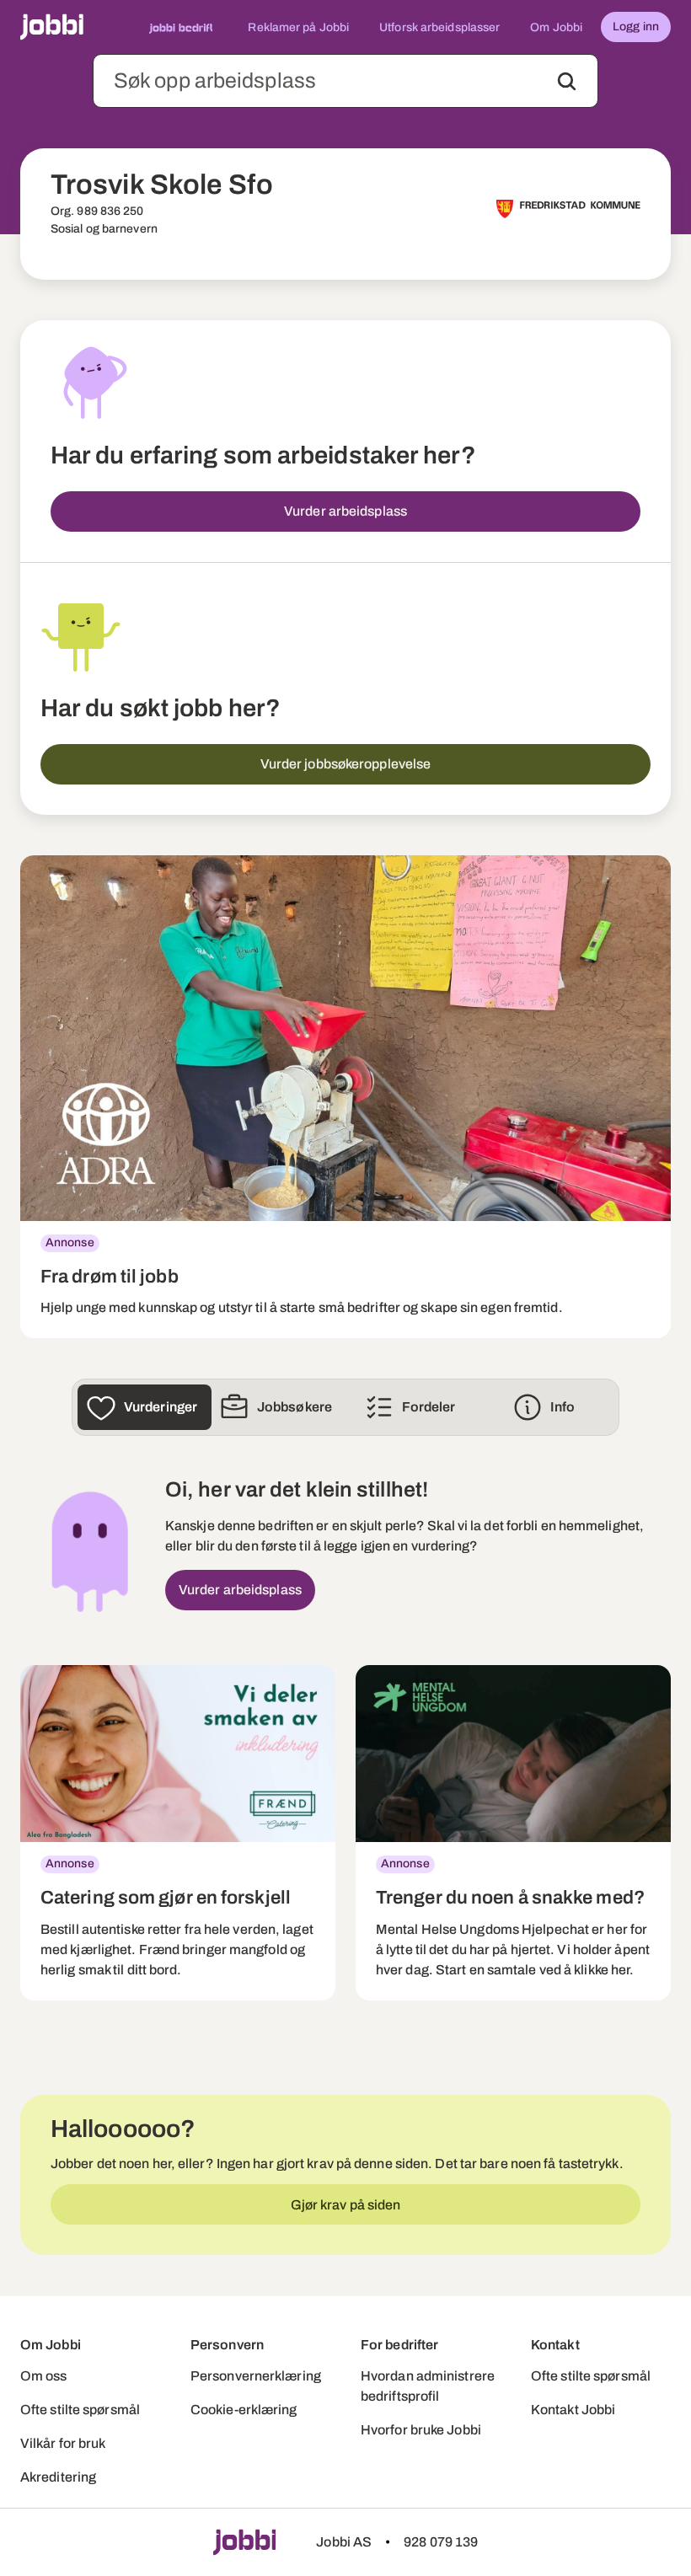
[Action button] (567, 81)
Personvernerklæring (256, 2376)
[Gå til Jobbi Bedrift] (181, 27)
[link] (345, 1097)
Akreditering (58, 2477)
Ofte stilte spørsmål (80, 2410)
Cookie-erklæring (244, 2410)
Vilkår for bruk (63, 2443)
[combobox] (345, 81)
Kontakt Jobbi (573, 2410)
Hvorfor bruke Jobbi (421, 2430)
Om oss (44, 2376)
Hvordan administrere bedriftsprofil (428, 2386)
